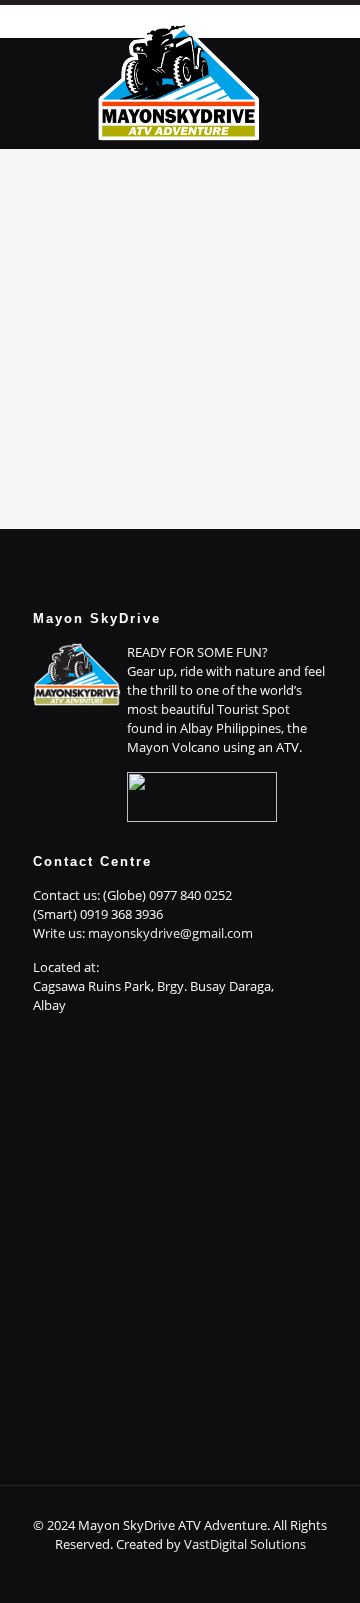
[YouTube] (193, 1572)
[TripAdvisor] (247, 1572)
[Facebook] (112, 1572)
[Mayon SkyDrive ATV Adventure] (180, 79)
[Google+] (139, 1572)
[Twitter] (166, 1572)
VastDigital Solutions (245, 1544)
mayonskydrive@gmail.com (170, 933)
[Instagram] (220, 1572)
